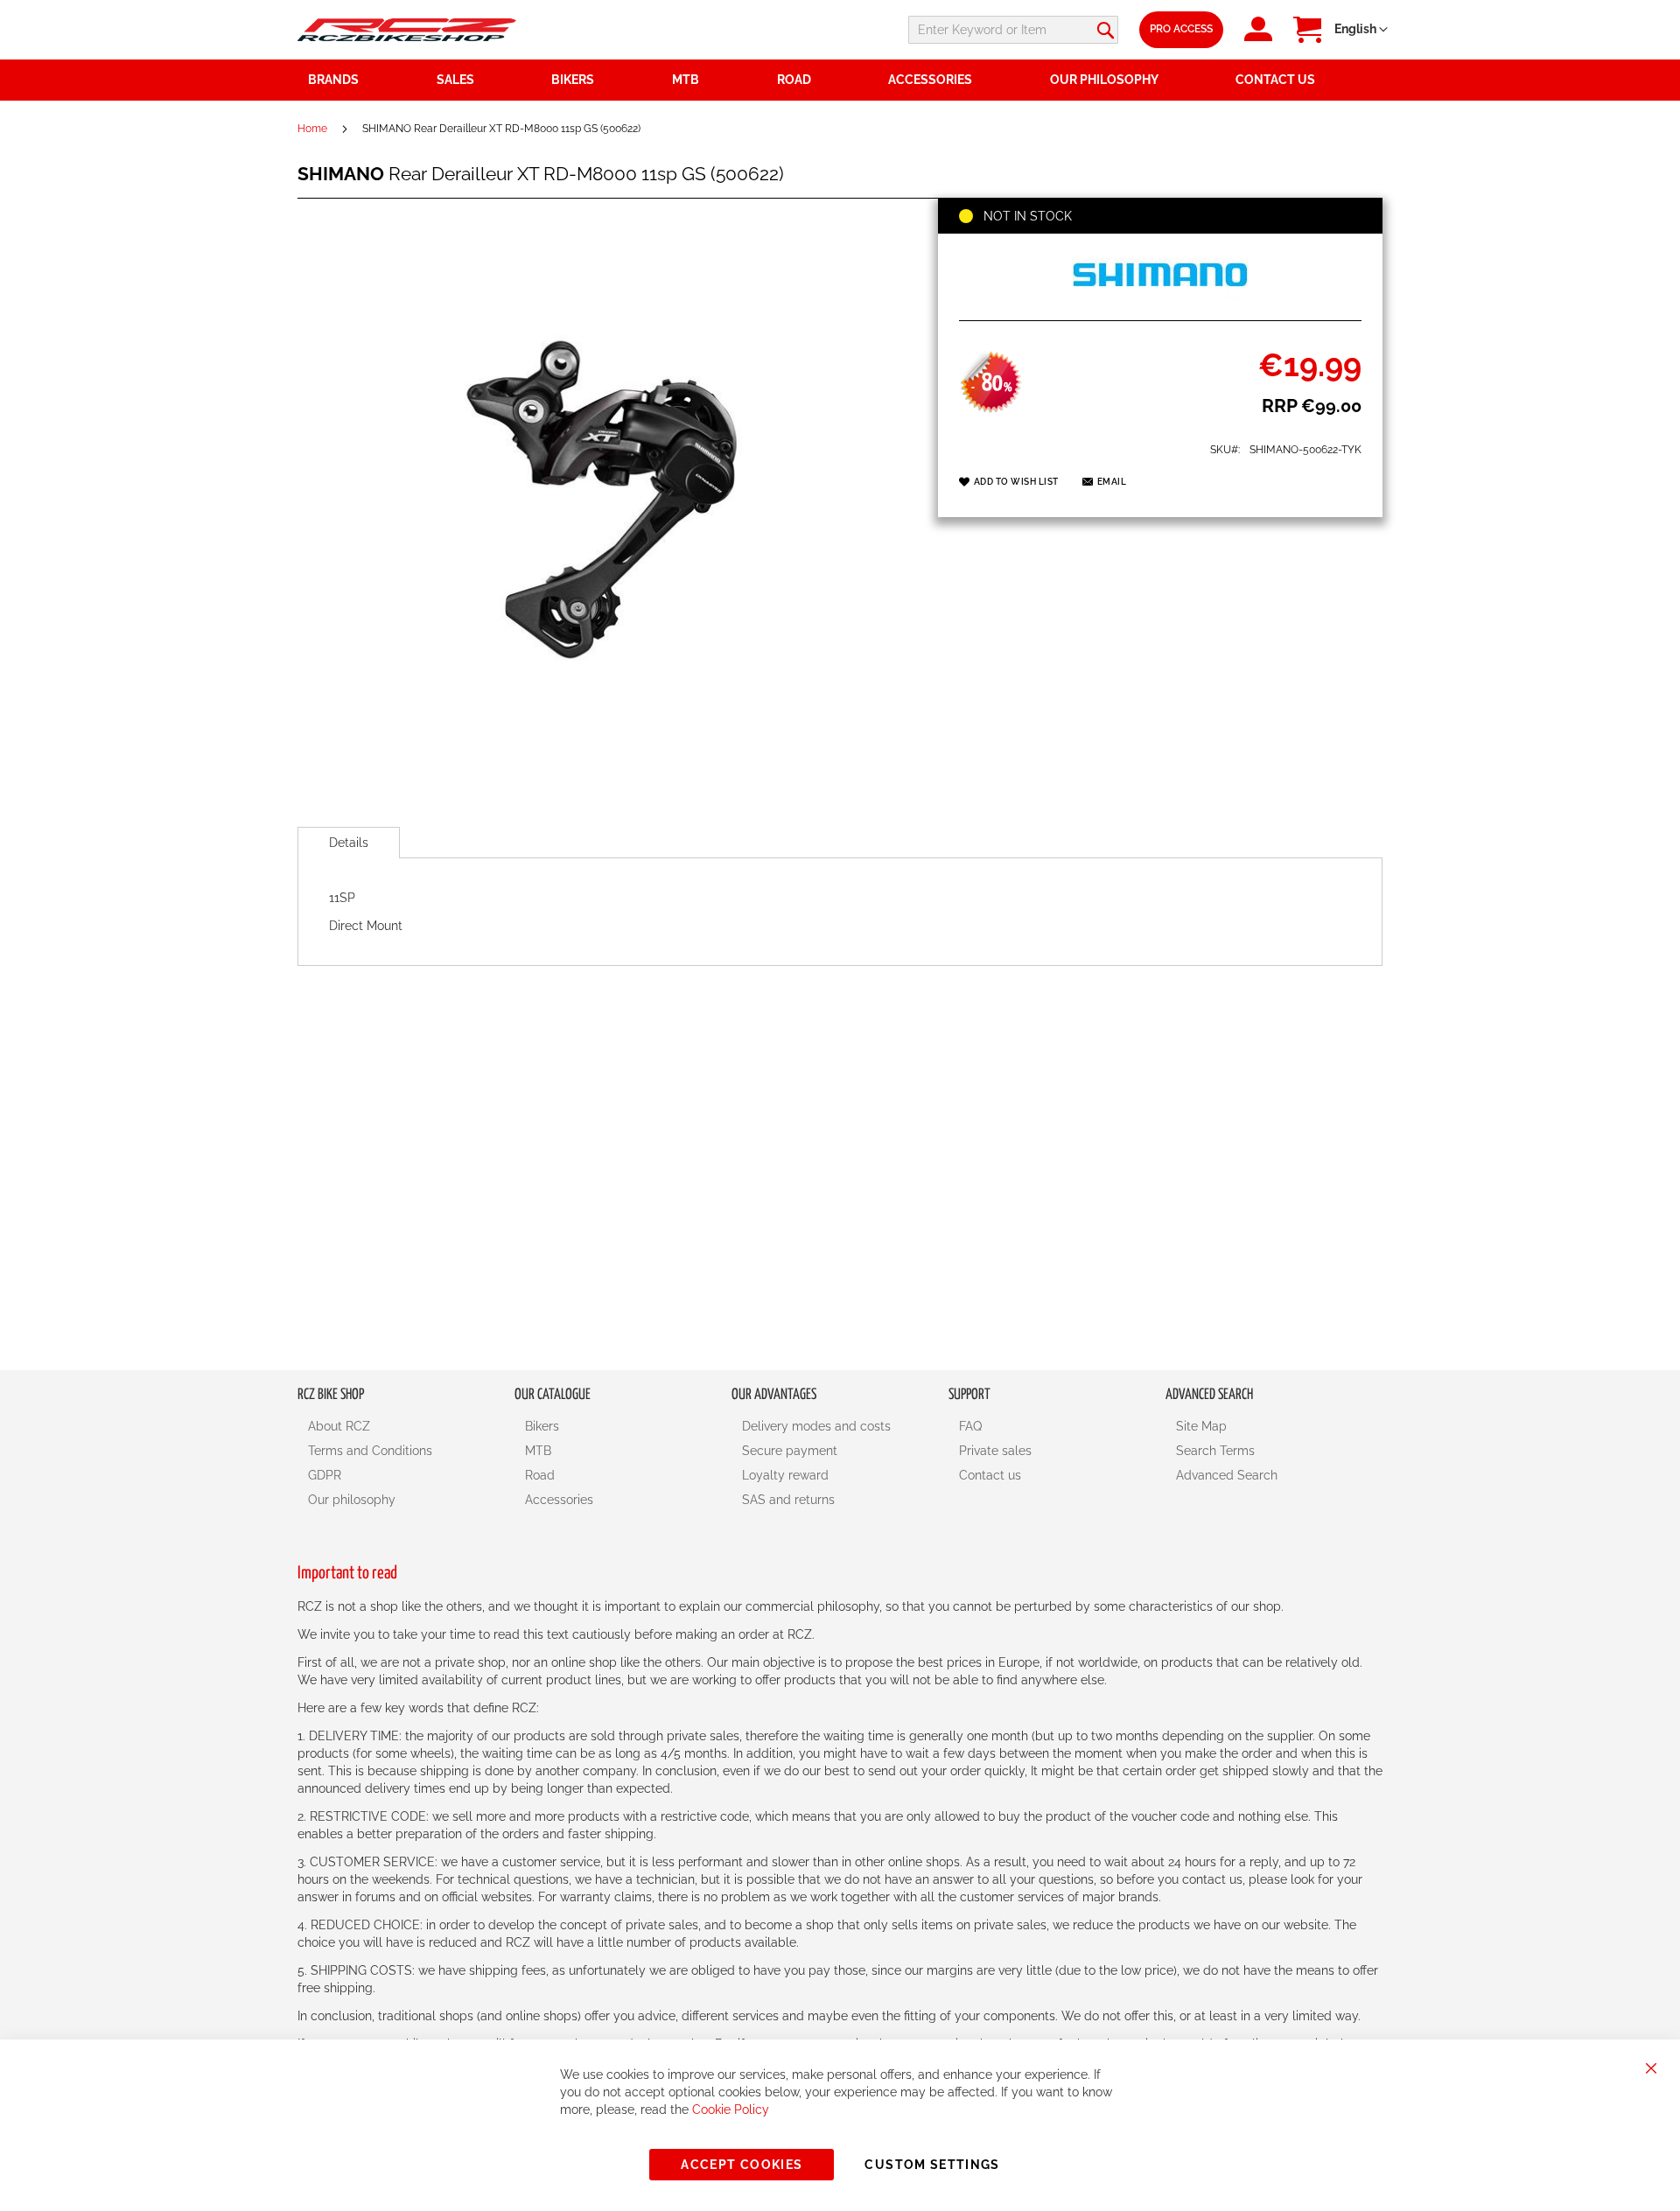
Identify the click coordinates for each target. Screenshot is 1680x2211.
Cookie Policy (731, 2110)
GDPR (325, 1475)
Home (312, 129)
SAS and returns (788, 1500)
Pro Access (1181, 29)
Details (349, 843)
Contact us (990, 1475)
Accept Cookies (742, 2165)
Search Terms (1215, 1451)
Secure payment (790, 1451)
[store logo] (407, 29)
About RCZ (339, 1426)
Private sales (995, 1451)
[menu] (840, 80)
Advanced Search (1227, 1475)
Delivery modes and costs (816, 1426)
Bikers (542, 1426)
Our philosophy (352, 1500)
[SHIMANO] (1160, 301)
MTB (538, 1451)
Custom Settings (932, 2165)
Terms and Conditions (370, 1451)
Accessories (559, 1500)
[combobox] (1013, 30)
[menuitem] (484, 80)
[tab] (349, 843)
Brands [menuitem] (333, 80)
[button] (1361, 30)
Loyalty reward (785, 1475)
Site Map (1201, 1426)
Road (540, 1475)
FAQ (970, 1426)
